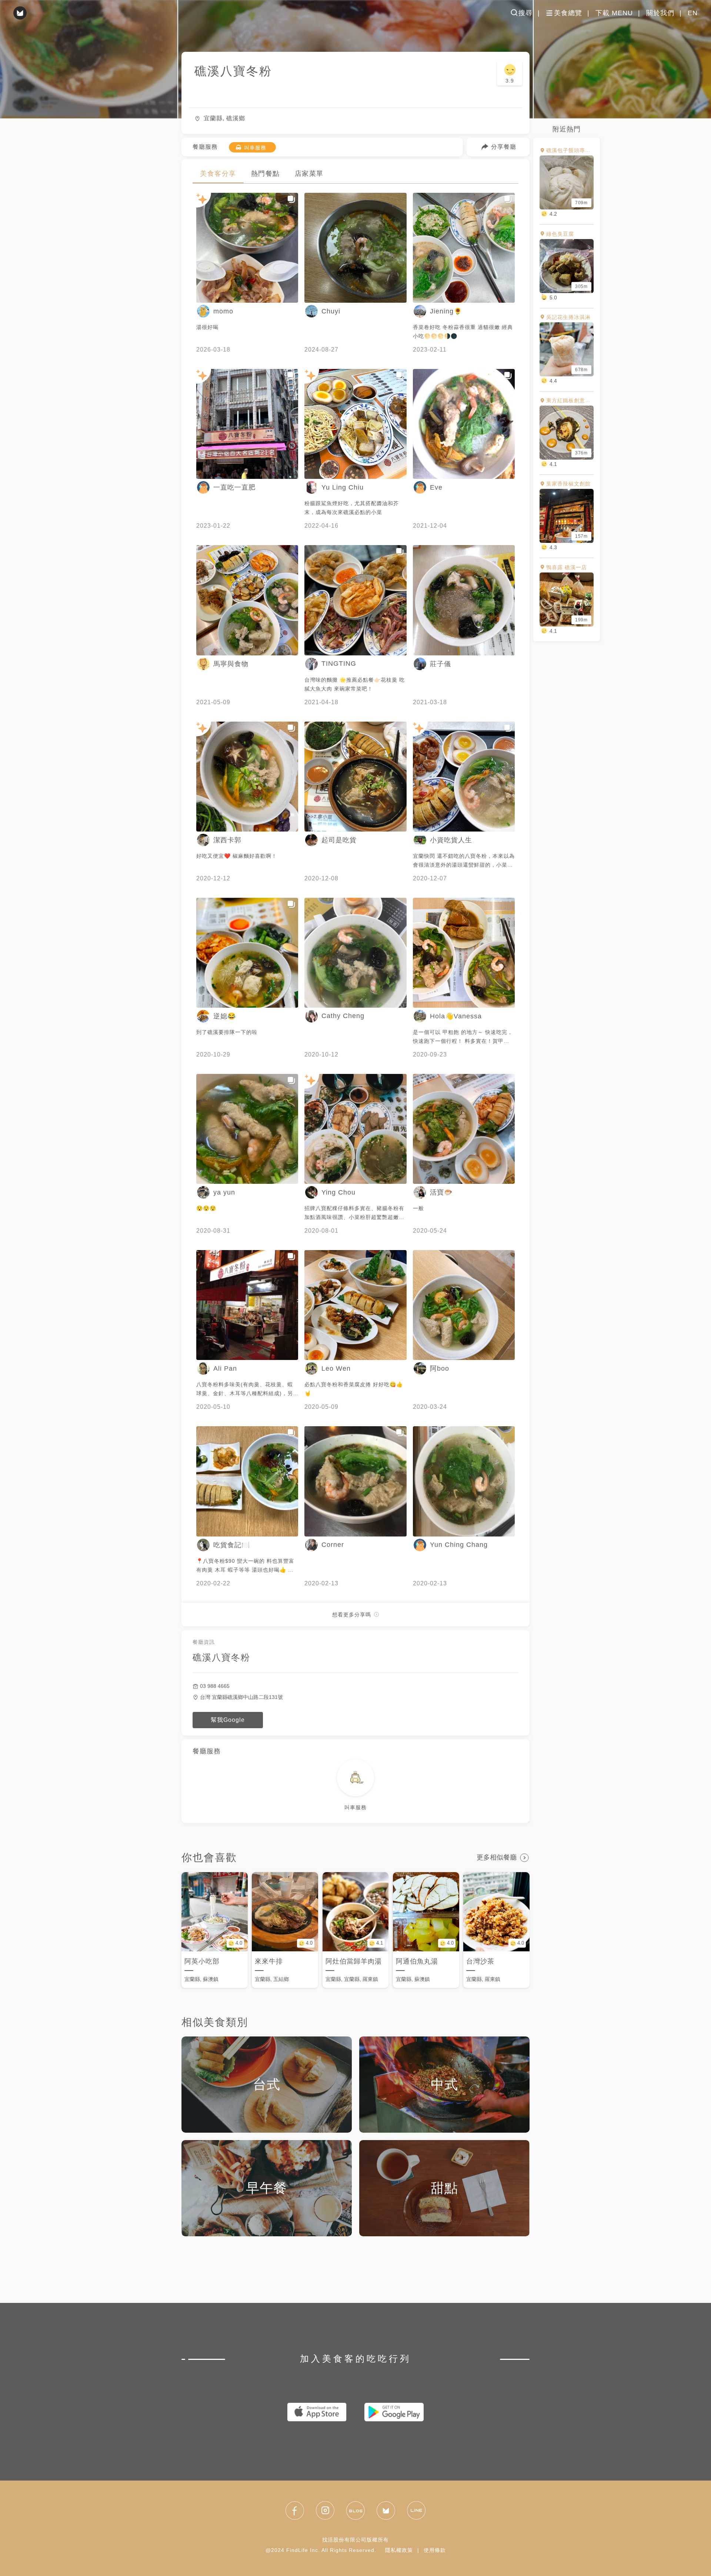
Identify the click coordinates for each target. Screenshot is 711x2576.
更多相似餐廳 (497, 1857)
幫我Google (228, 1720)
